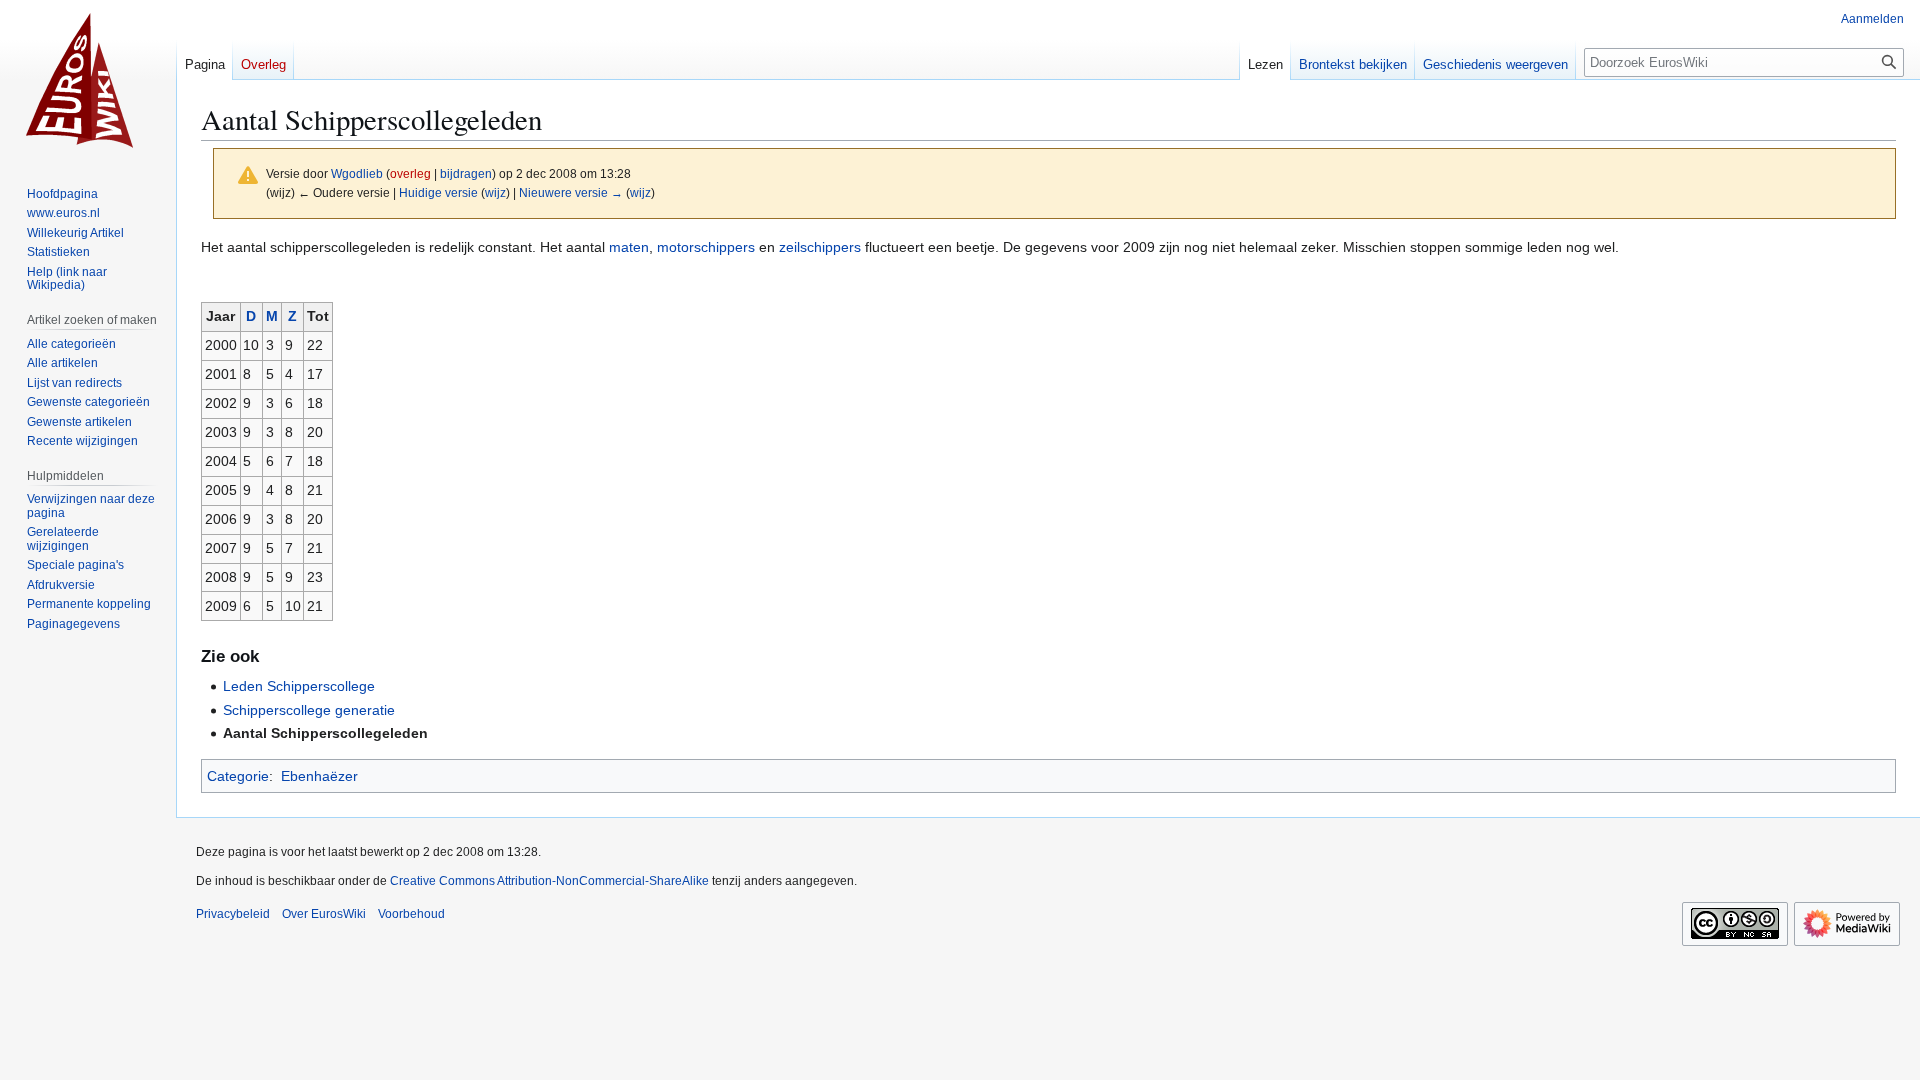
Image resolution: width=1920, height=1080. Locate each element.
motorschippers (706, 247)
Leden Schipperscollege (299, 686)
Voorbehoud (411, 914)
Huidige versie (438, 192)
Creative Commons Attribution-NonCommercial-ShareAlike (549, 881)
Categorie (238, 776)
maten (629, 247)
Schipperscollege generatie (309, 710)
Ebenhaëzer (319, 776)
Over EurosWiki (324, 914)
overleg (410, 173)
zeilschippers (820, 247)
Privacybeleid (233, 914)
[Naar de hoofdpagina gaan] (88, 80)
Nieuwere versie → (571, 192)
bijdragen (466, 173)
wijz (495, 192)
